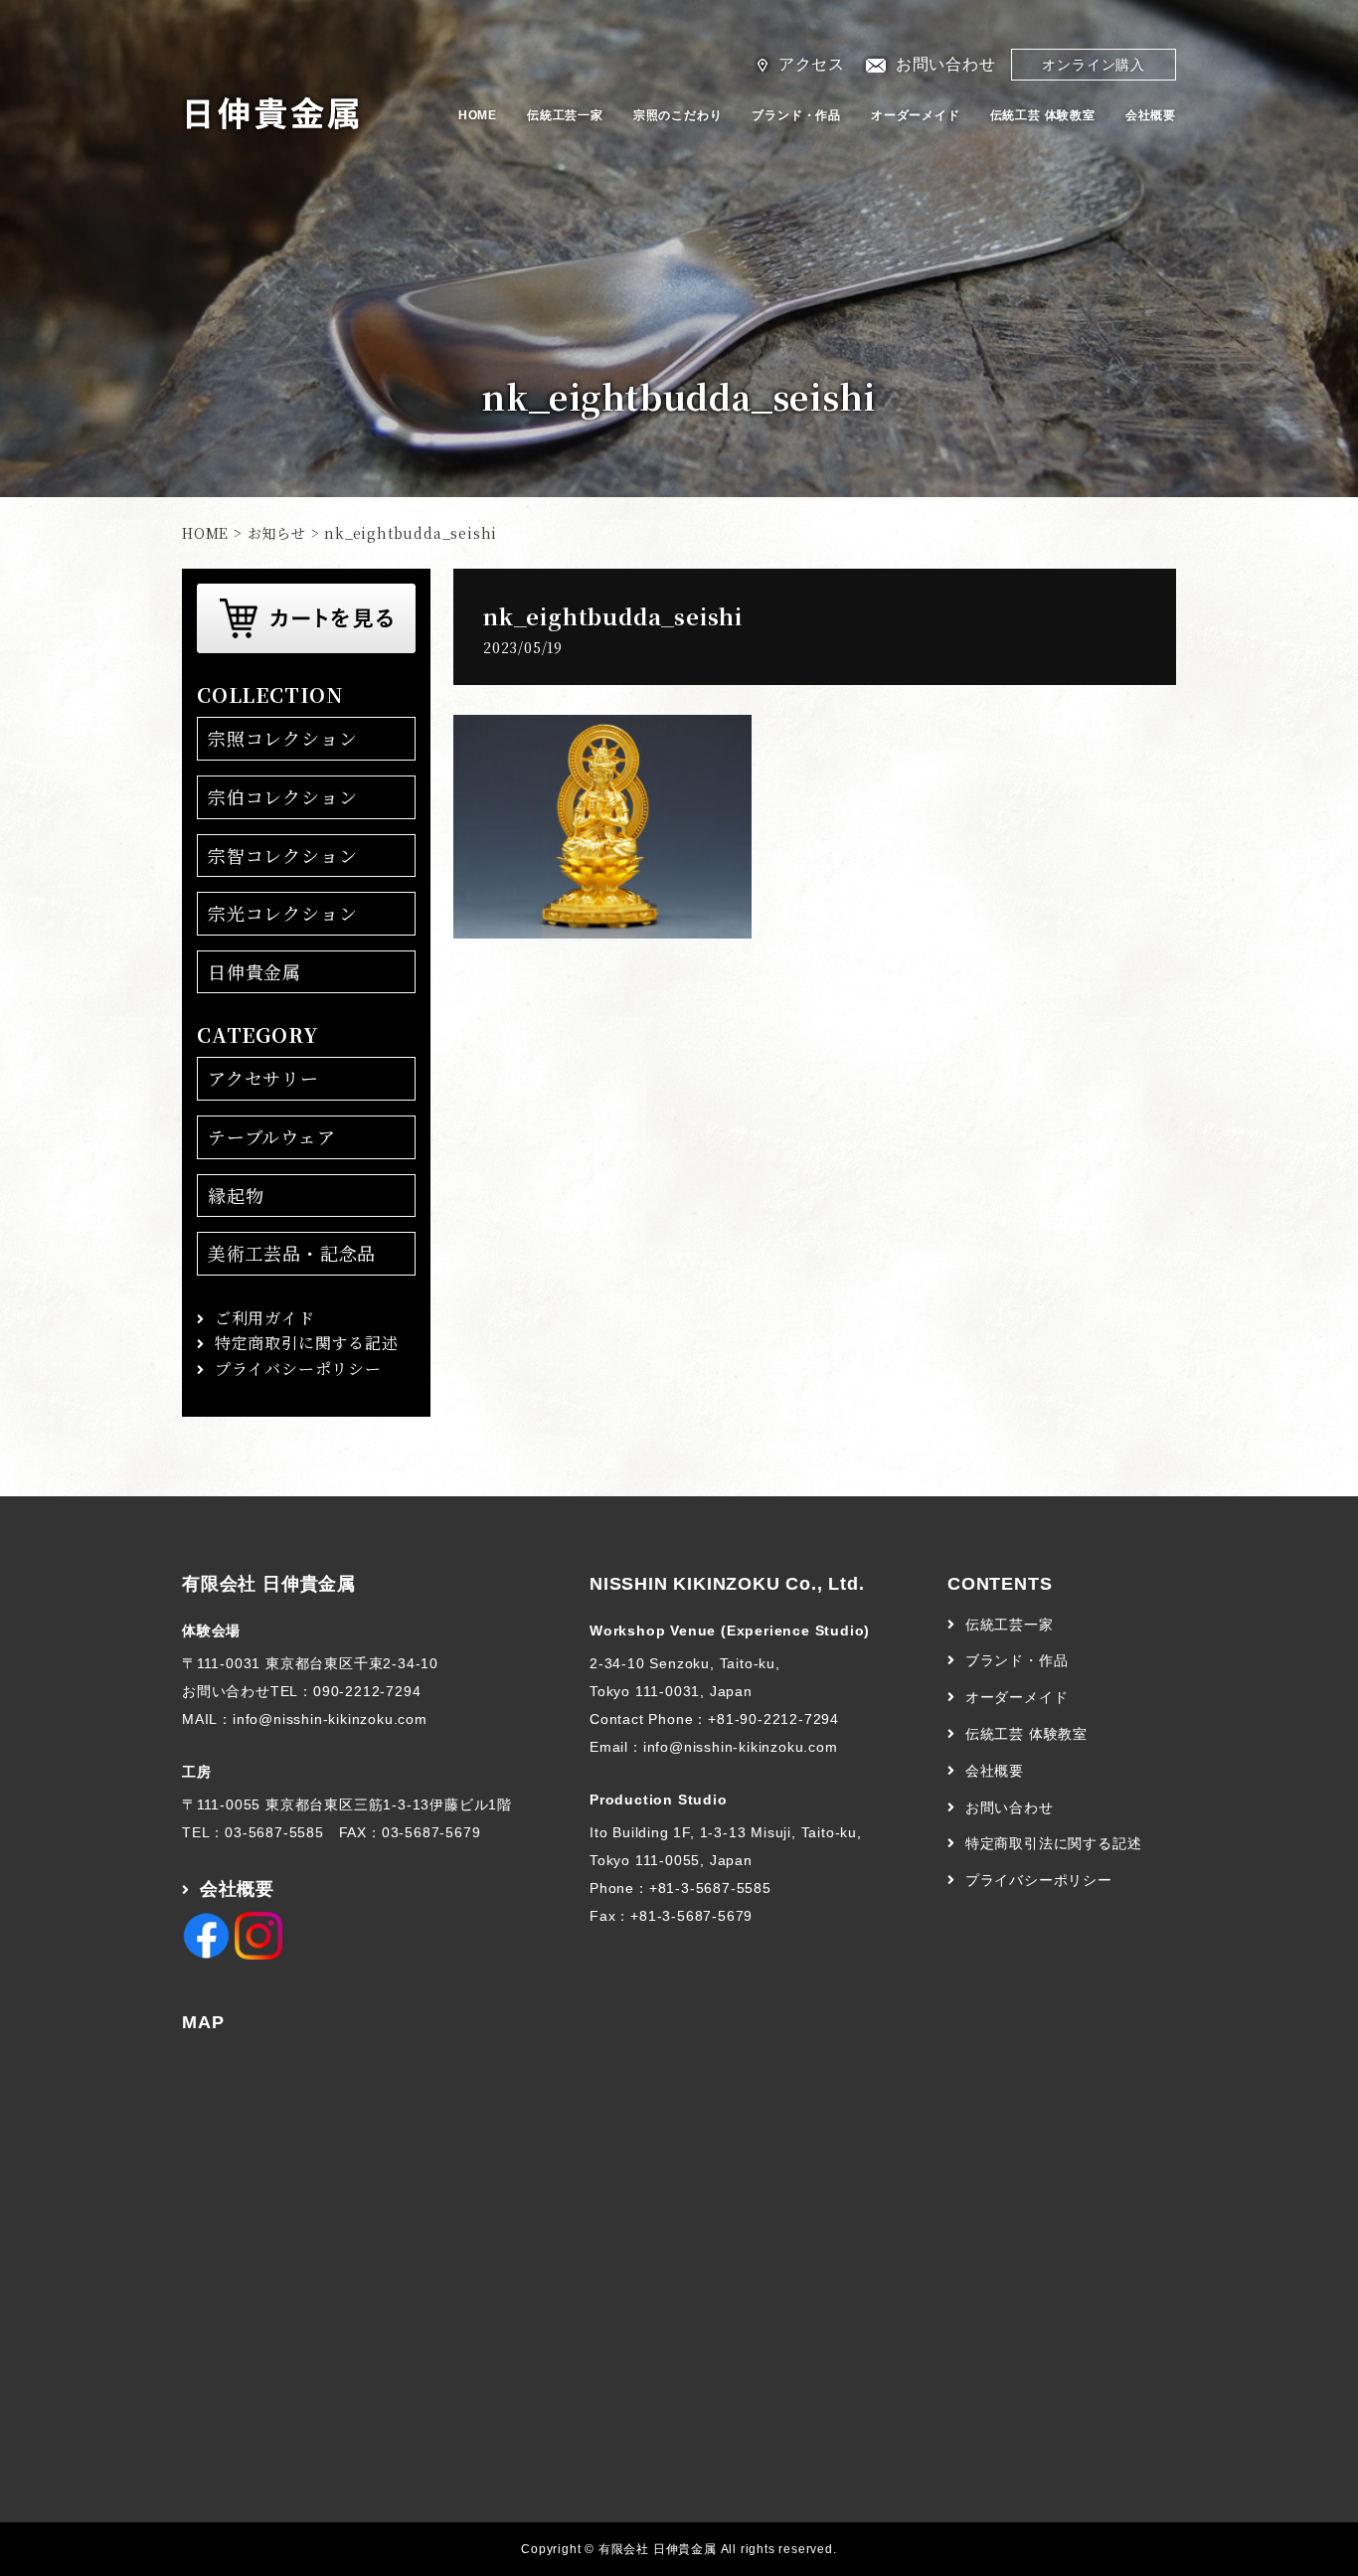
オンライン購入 (1094, 65)
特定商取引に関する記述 (307, 1343)
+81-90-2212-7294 (773, 1719)
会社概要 (1151, 115)
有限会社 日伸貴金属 (269, 1584)
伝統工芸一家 (565, 115)
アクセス (812, 64)
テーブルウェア (272, 1136)
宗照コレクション (282, 738)
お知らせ (277, 533)
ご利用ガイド (265, 1318)
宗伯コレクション (282, 796)
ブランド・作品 (796, 115)
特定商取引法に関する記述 (1054, 1843)
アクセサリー (263, 1078)
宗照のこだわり (678, 115)
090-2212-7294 (367, 1691)
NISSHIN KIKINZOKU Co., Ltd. (727, 1584)
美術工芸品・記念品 (292, 1253)
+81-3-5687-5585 (710, 1888)
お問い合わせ (946, 64)
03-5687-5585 (274, 1832)
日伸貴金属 (255, 971)
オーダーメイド (916, 115)
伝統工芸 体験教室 (1043, 115)
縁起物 (236, 1195)
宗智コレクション (282, 855)
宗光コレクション (282, 913)
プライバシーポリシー (298, 1369)
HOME (478, 115)
